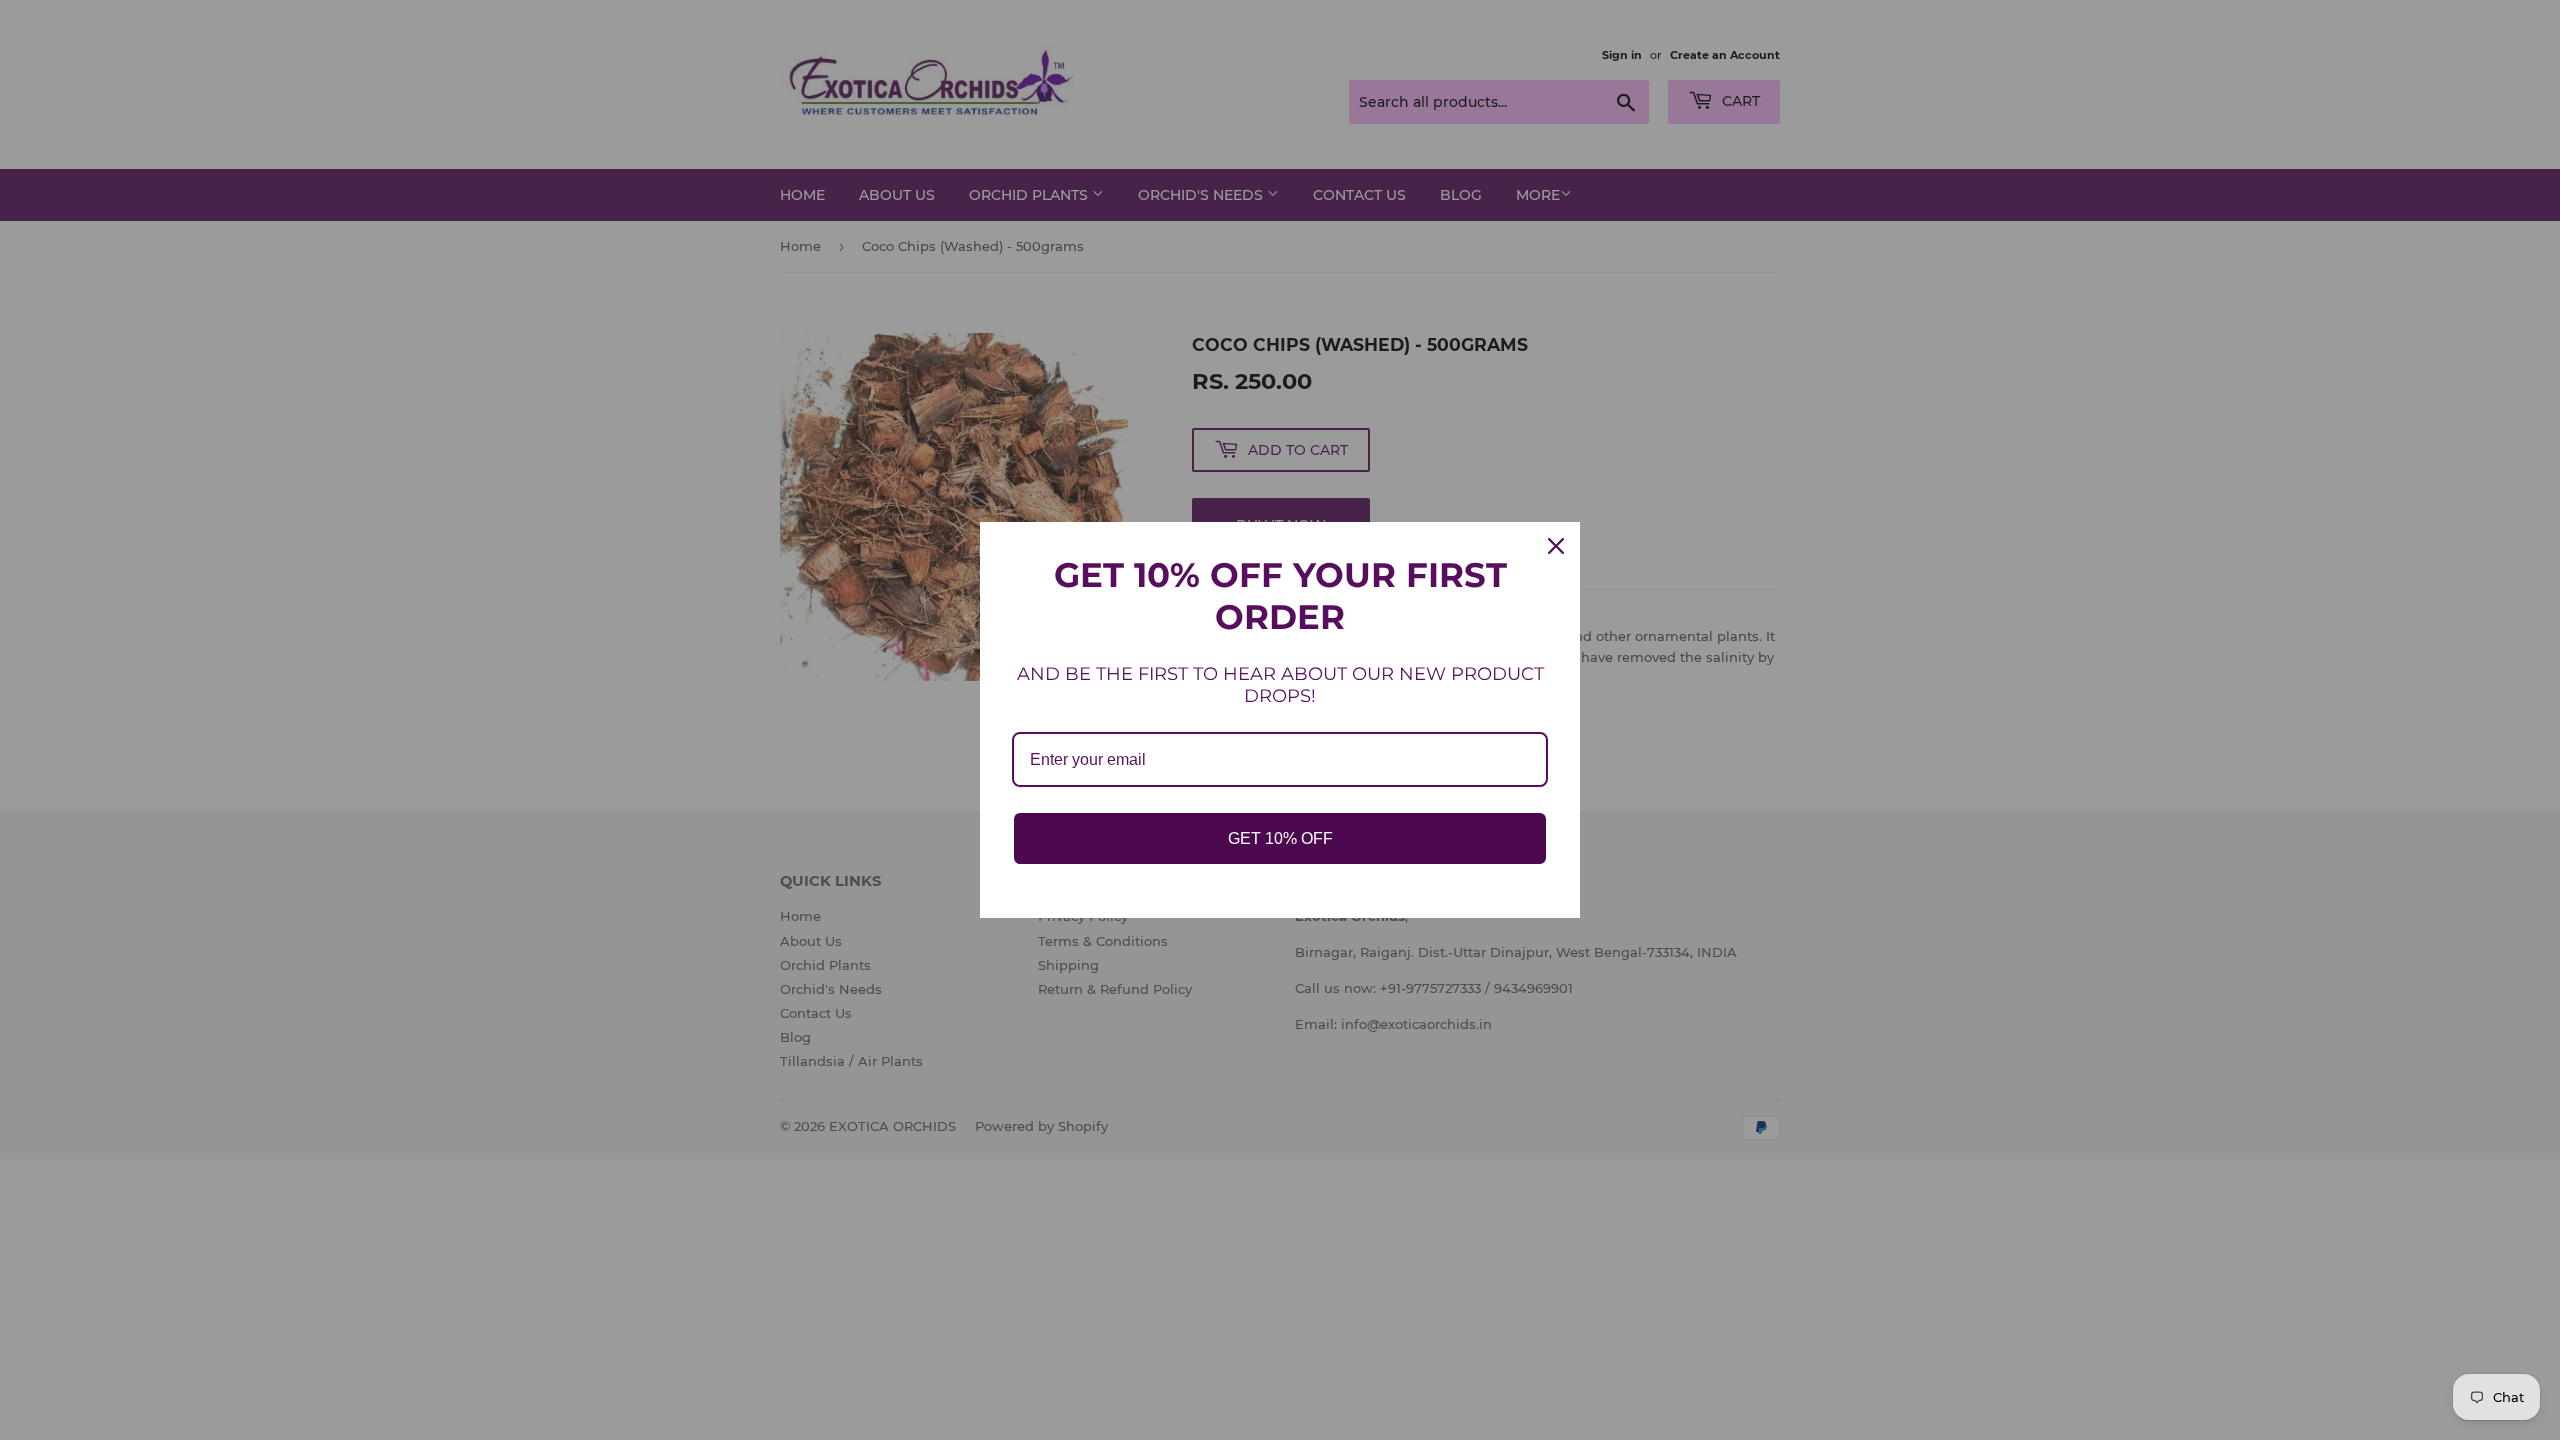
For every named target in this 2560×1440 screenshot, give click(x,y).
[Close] (1556, 546)
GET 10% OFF (1280, 838)
